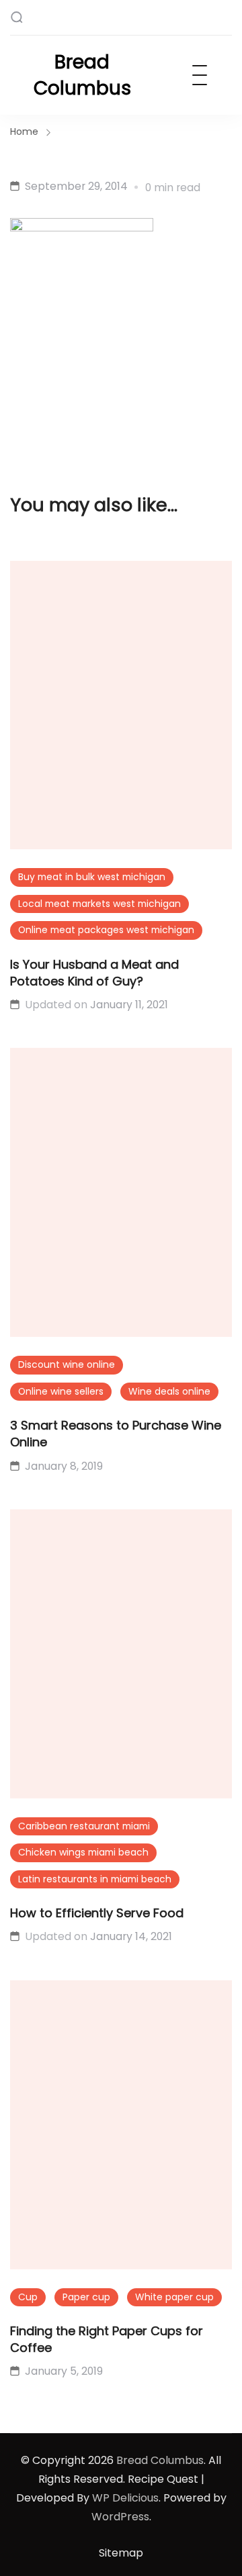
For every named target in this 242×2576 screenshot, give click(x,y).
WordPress (120, 2517)
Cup (28, 2297)
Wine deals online (169, 1391)
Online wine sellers (61, 1391)
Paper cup (86, 2297)
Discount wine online (67, 1364)
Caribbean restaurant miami (84, 1826)
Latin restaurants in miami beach (95, 1879)
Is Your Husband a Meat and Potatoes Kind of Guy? (94, 973)
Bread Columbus (82, 75)
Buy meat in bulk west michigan (92, 877)
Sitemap (121, 2553)
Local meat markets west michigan (99, 904)
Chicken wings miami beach (83, 1852)
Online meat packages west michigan (106, 930)
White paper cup (174, 2297)
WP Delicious (125, 2498)
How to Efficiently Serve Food (97, 1913)
